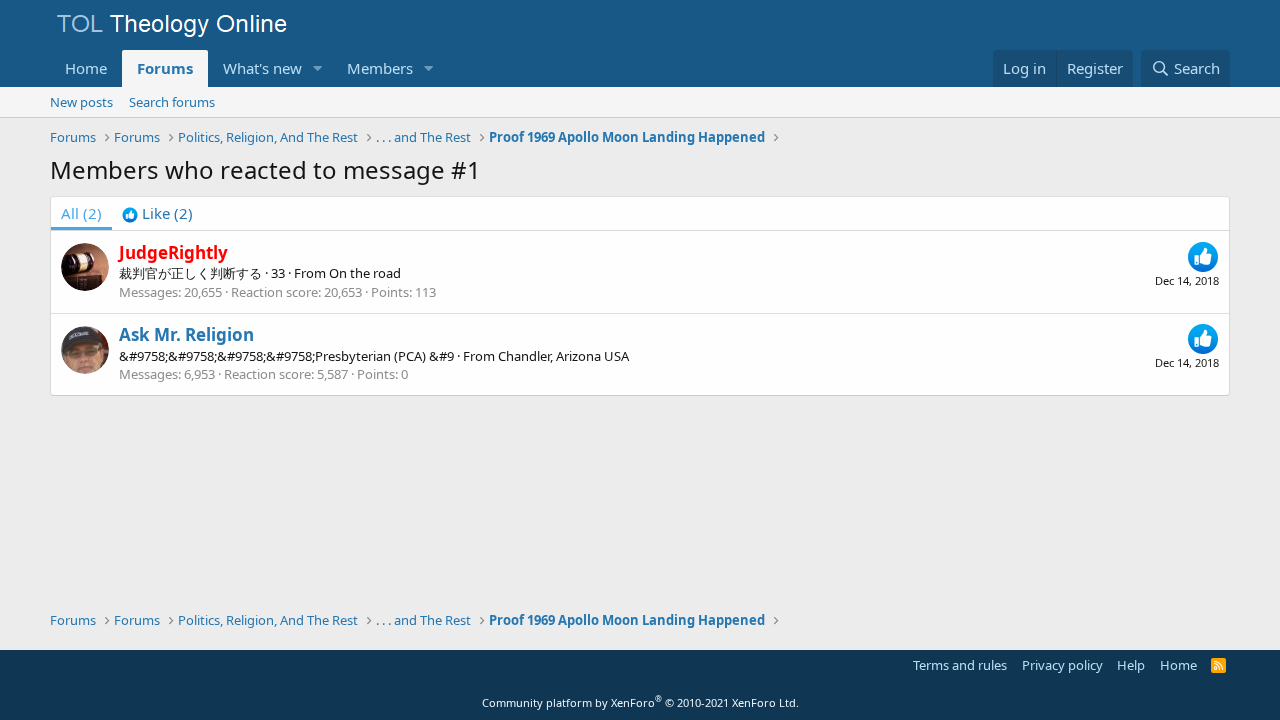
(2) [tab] (81, 213)
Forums (165, 68)
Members (380, 68)
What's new (262, 68)
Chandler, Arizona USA (563, 356)
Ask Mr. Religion (186, 334)
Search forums (172, 102)
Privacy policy (1062, 665)
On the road (365, 273)
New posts (81, 102)
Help (1131, 665)
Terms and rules (960, 665)
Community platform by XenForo (640, 702)
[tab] (157, 213)
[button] (318, 68)
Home (86, 68)
